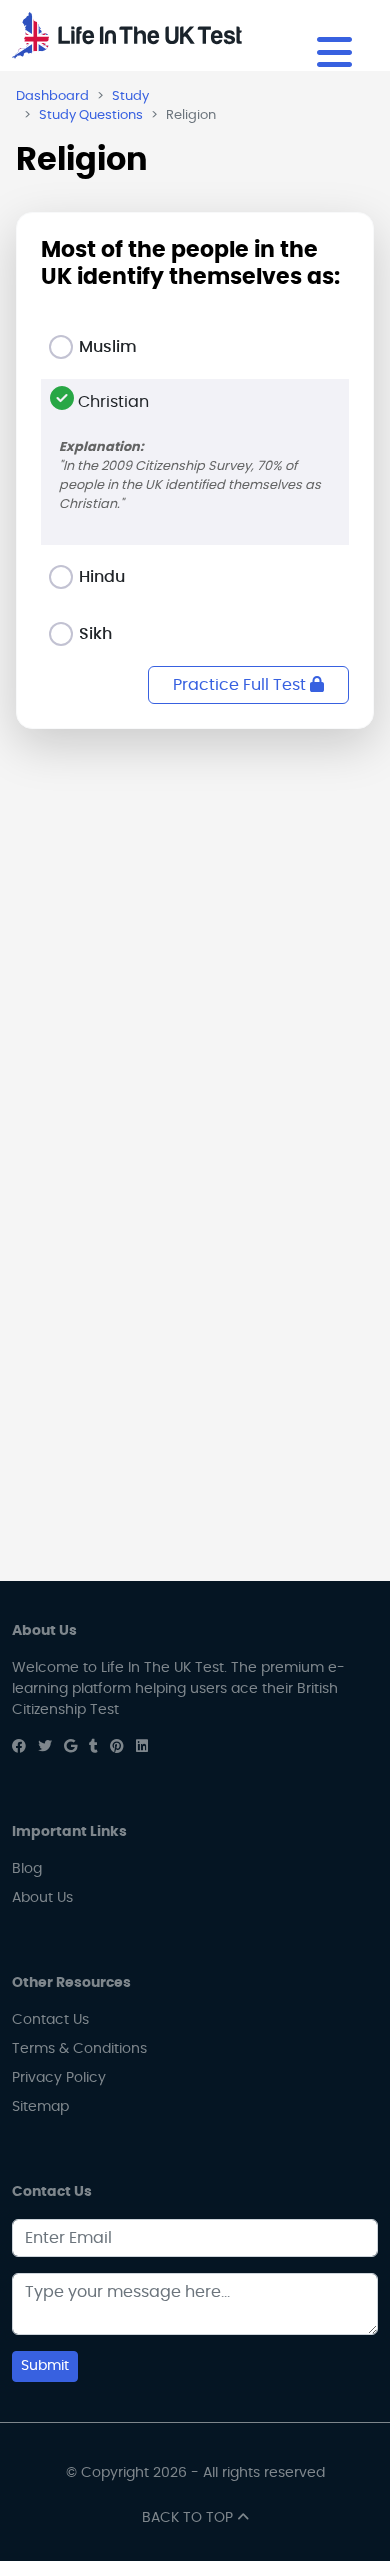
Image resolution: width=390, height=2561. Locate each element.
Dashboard (52, 96)
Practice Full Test (241, 685)
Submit (45, 2366)
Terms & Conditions (79, 2049)
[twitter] (45, 1747)
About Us (42, 1898)
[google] (70, 1747)
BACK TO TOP (189, 2518)
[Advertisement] (195, 956)
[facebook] (19, 1747)
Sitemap (40, 2107)
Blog (27, 1869)
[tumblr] (93, 1747)
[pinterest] (117, 1747)
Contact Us (50, 2020)
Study (130, 96)
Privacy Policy (59, 2078)
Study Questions (91, 115)
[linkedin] (142, 1747)
